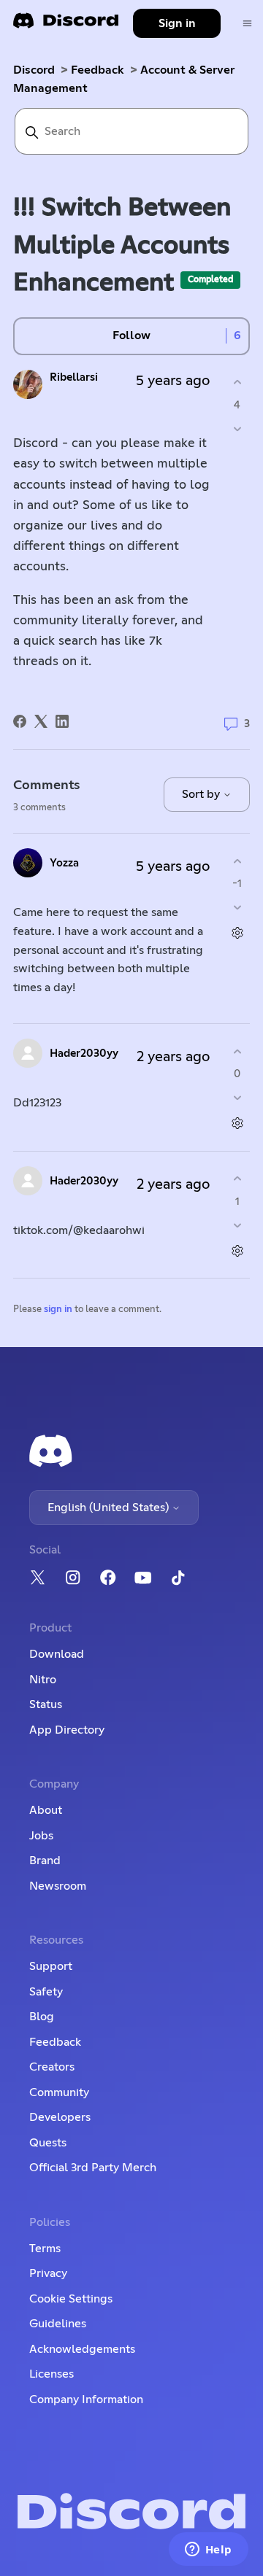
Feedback (98, 70)
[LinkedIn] (62, 721)
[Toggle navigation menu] (247, 24)
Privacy (48, 2273)
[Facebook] (20, 721)
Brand (45, 1861)
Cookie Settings (71, 2299)
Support (51, 1966)
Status (46, 1704)
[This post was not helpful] (237, 428)
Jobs (41, 1836)
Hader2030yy (84, 1054)
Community (59, 2092)
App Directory (67, 1730)
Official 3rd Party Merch (93, 2168)
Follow (131, 335)
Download (57, 1654)
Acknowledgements (82, 2349)
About (46, 1810)
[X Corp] (41, 721)
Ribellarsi (74, 377)
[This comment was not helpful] (237, 908)
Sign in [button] (177, 23)
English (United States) (110, 1508)
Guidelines (58, 2324)
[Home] (66, 25)
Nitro (43, 1680)
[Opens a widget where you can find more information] (208, 2550)
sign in (58, 1310)
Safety (46, 1992)
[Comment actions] (237, 933)
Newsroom (58, 1886)
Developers (60, 2117)
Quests (48, 2143)
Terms (45, 2249)
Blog (42, 2017)
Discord (34, 70)
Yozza (64, 863)
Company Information (86, 2400)
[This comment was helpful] (237, 861)
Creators (52, 2067)
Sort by (202, 794)
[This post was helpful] (237, 383)
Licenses (52, 2374)
